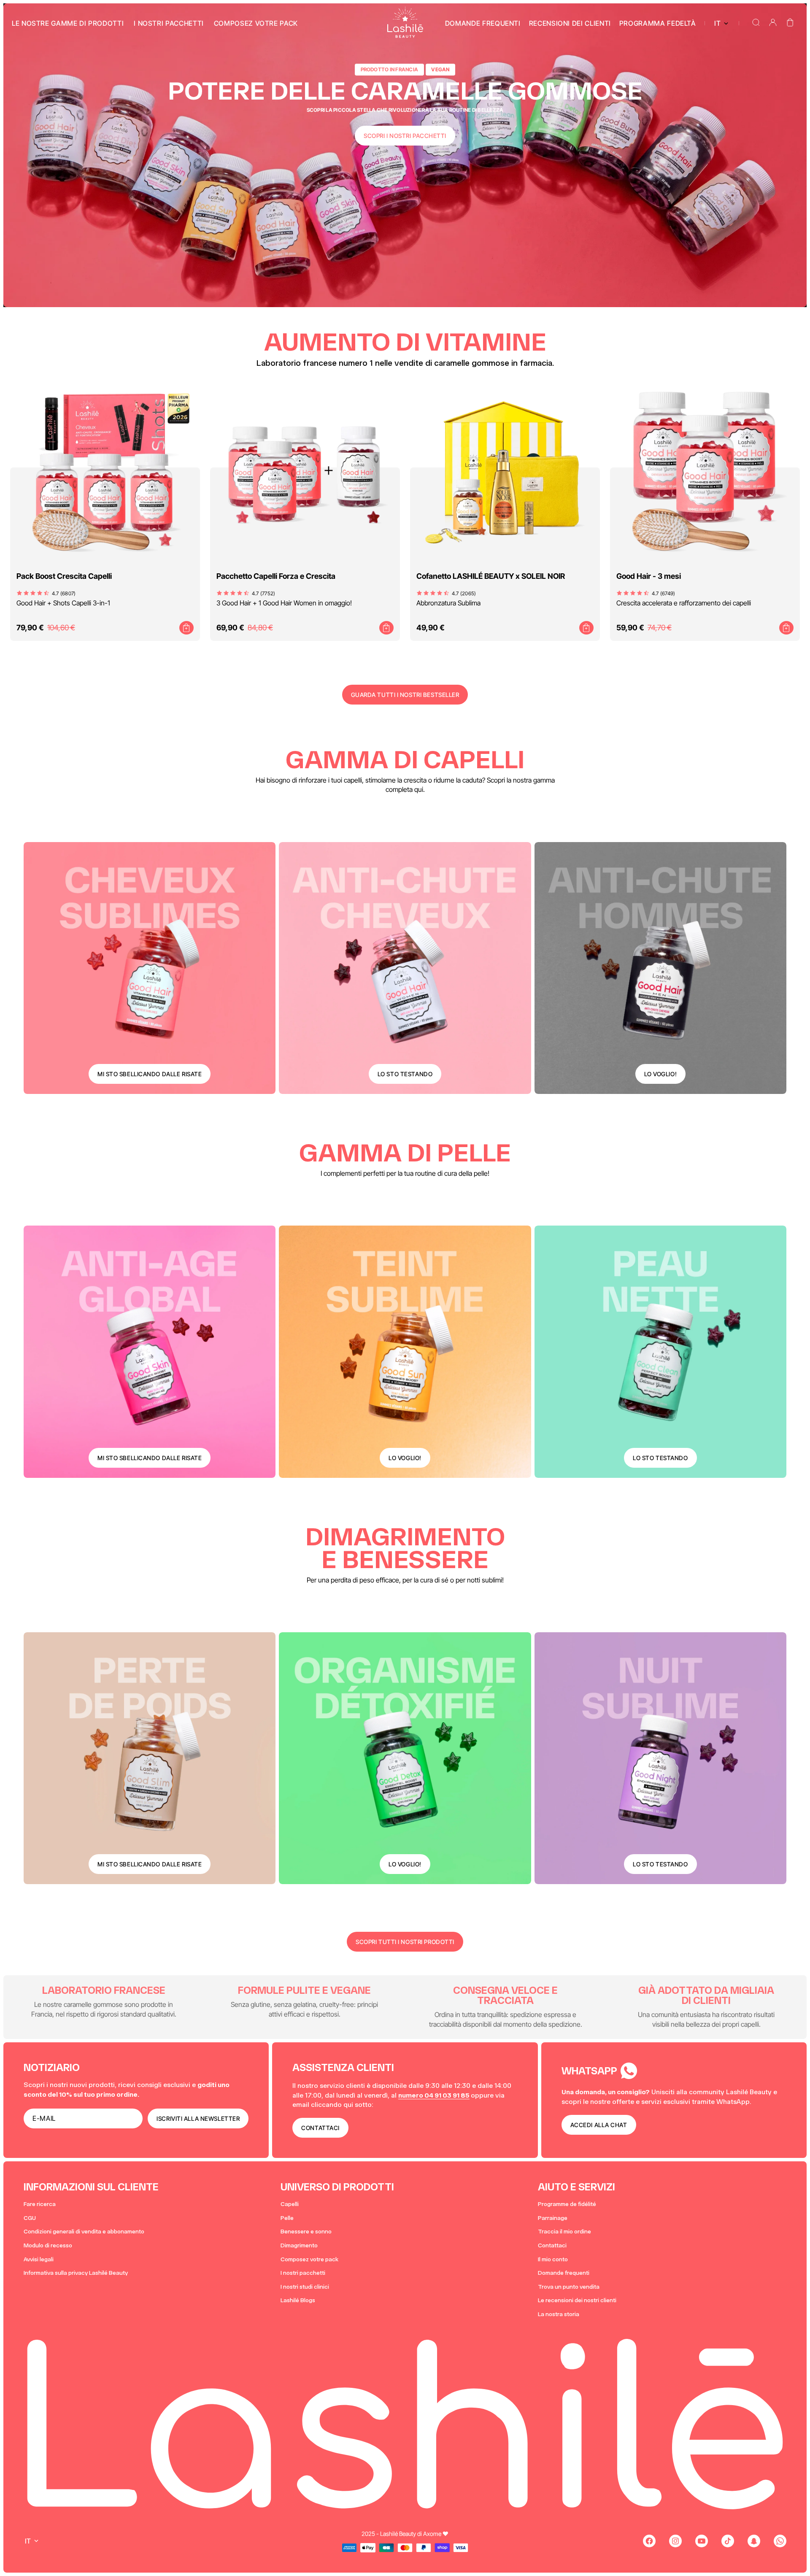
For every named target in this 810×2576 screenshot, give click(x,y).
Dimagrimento (299, 2245)
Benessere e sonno (306, 2232)
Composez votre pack (309, 2259)
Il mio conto (553, 2259)
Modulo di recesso (48, 2245)
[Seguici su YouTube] (702, 2541)
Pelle (287, 2218)
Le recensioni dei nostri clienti (577, 2300)
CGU (30, 2218)
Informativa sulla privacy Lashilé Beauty (76, 2273)
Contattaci (552, 2245)
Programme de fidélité (567, 2204)
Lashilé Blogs (298, 2300)
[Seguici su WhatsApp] (780, 2541)
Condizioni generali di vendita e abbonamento (84, 2232)
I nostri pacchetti (303, 2273)
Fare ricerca (40, 2204)
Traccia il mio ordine (564, 2232)
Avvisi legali (39, 2259)
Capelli (290, 2204)
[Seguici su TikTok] (728, 2541)
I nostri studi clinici (305, 2287)
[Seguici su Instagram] (675, 2541)
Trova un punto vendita (569, 2287)
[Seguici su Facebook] (649, 2541)
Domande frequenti (564, 2273)
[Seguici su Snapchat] (754, 2541)
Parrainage (553, 2218)
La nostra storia (559, 2314)
